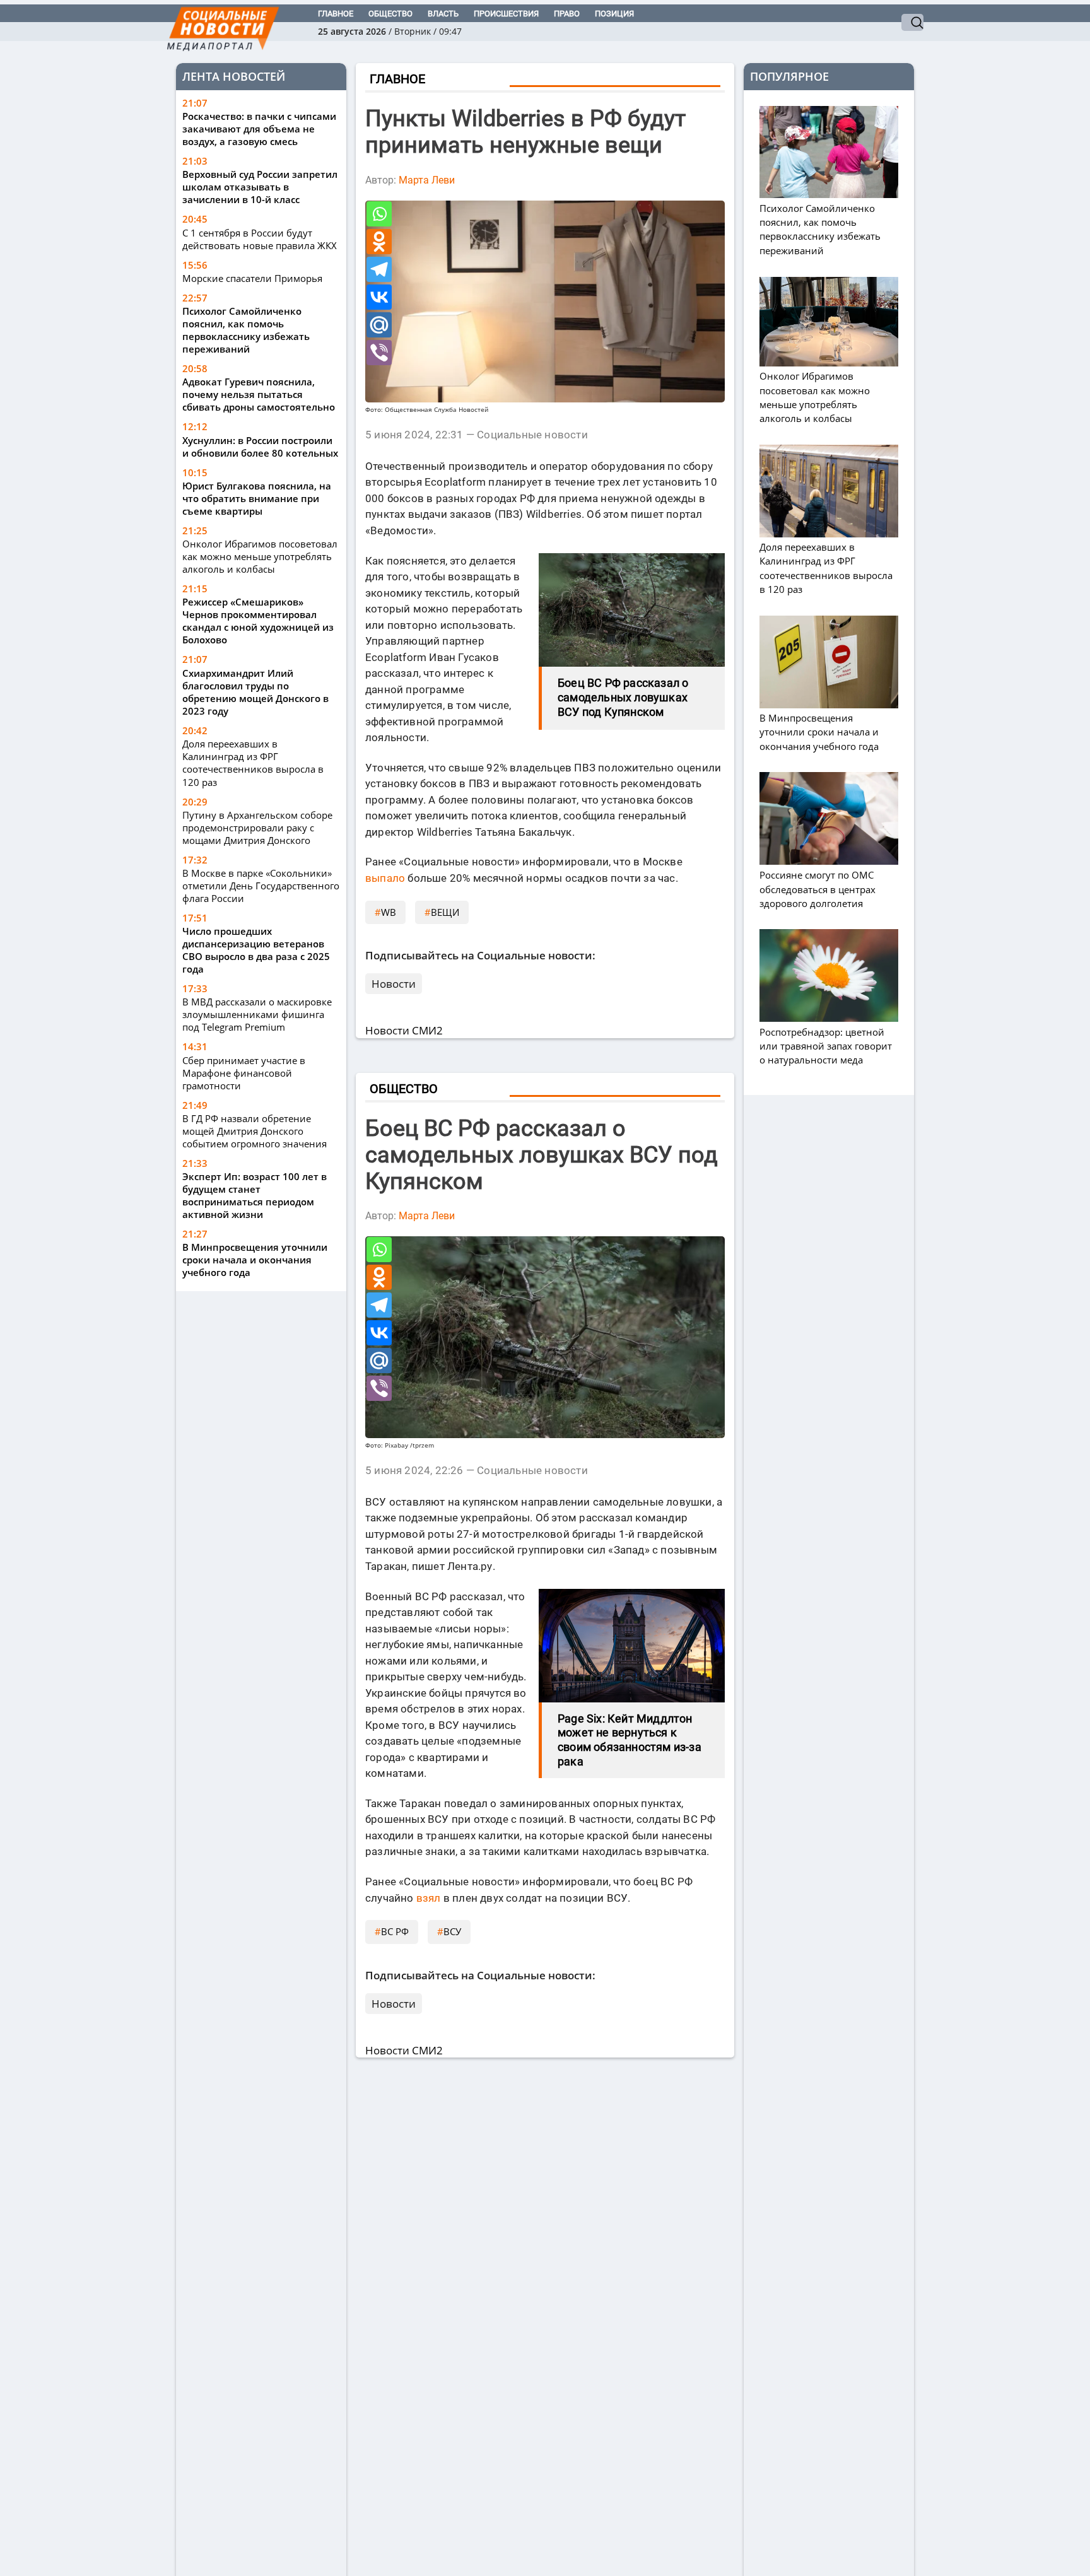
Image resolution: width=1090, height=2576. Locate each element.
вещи (445, 912)
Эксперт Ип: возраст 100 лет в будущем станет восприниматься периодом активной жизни (255, 1195)
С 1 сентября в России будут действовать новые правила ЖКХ (260, 239)
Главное (336, 14)
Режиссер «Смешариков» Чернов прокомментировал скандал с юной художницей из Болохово (258, 621)
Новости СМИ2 (404, 1030)
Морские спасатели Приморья (252, 279)
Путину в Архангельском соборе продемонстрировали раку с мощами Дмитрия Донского (257, 828)
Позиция (614, 14)
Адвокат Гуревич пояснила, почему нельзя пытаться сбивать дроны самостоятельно (259, 395)
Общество (390, 14)
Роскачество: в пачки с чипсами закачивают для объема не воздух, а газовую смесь (259, 129)
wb (389, 912)
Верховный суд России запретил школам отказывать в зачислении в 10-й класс (260, 187)
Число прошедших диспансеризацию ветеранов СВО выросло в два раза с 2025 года (256, 950)
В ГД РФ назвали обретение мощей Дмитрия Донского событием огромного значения (255, 1131)
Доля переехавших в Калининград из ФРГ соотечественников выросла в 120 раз (253, 763)
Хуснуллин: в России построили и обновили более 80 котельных (260, 447)
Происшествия (506, 14)
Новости (394, 984)
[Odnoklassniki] (379, 242)
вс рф (395, 1931)
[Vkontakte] (379, 297)
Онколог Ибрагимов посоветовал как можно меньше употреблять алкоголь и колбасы (260, 557)
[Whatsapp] (379, 214)
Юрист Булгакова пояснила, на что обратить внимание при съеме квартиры (257, 499)
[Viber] (379, 353)
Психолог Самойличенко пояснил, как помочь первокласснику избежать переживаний (246, 331)
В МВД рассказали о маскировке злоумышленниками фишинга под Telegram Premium (257, 1014)
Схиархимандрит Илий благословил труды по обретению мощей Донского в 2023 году (255, 692)
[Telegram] (379, 269)
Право (567, 14)
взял (429, 1898)
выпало (385, 878)
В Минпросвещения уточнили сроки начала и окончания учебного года (255, 1260)
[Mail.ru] (379, 325)
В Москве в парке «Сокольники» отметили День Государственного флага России (261, 886)
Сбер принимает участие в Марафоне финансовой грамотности (244, 1073)
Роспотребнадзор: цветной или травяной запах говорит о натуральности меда (826, 1046)
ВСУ (452, 1931)
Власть (443, 14)
